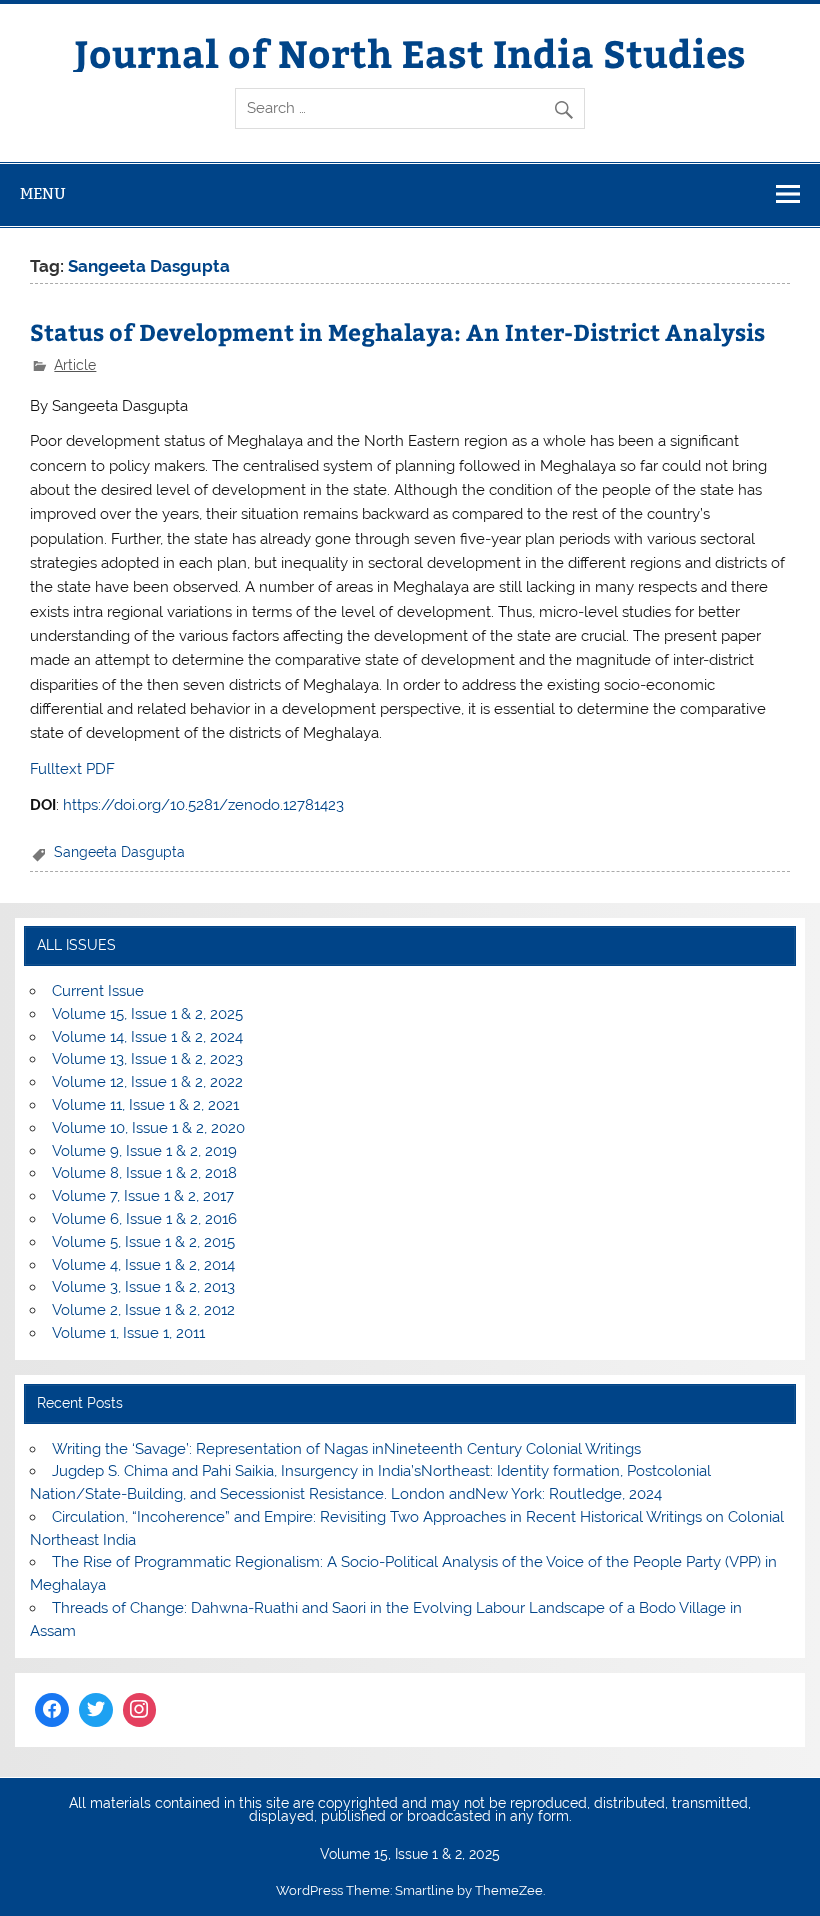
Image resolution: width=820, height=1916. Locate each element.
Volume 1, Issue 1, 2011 (128, 1333)
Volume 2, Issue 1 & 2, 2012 (143, 1310)
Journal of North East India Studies (410, 52)
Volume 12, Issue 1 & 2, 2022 (147, 1082)
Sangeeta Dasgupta (119, 852)
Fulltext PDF (72, 769)
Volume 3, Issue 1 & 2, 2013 (143, 1287)
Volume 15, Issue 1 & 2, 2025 (147, 1014)
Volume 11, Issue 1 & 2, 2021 (145, 1105)
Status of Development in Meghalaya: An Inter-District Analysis (397, 331)
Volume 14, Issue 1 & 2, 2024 (147, 1037)
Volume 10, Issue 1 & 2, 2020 (148, 1128)
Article (75, 365)
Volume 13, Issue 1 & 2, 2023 (147, 1059)
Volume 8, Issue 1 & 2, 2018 (144, 1173)
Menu (43, 193)
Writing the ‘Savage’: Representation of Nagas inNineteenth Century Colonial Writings (346, 1449)
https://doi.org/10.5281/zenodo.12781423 (203, 805)
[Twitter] (96, 1710)
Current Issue (98, 991)
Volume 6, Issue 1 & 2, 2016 (144, 1219)
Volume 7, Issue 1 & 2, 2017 (143, 1196)
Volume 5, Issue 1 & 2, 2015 (143, 1242)
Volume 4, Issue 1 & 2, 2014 (143, 1265)
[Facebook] (52, 1710)
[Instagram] (140, 1710)
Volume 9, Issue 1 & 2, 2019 (144, 1151)
